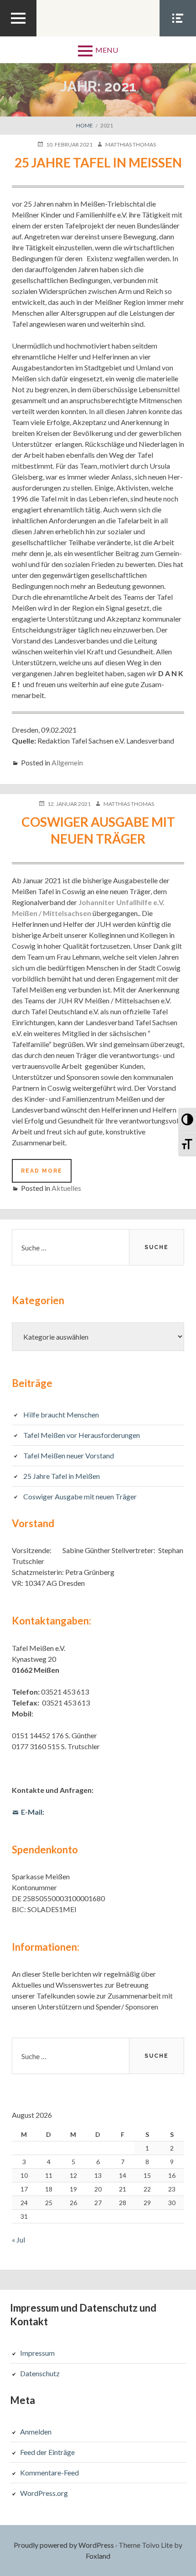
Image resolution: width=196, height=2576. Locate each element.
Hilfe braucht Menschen (61, 1415)
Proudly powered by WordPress (64, 2545)
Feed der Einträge (47, 2452)
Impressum (37, 2353)
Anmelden (36, 2432)
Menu (107, 50)
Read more (46, 1175)
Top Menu (18, 36)
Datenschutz (40, 2373)
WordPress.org (44, 2493)
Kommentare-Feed (49, 2472)
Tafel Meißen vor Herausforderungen (82, 1435)
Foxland (98, 2556)
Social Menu (178, 36)
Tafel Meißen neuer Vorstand (69, 1455)
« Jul (18, 2239)
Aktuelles (66, 1188)
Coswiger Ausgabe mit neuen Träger (80, 1496)
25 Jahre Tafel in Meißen (98, 162)
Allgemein (67, 762)
